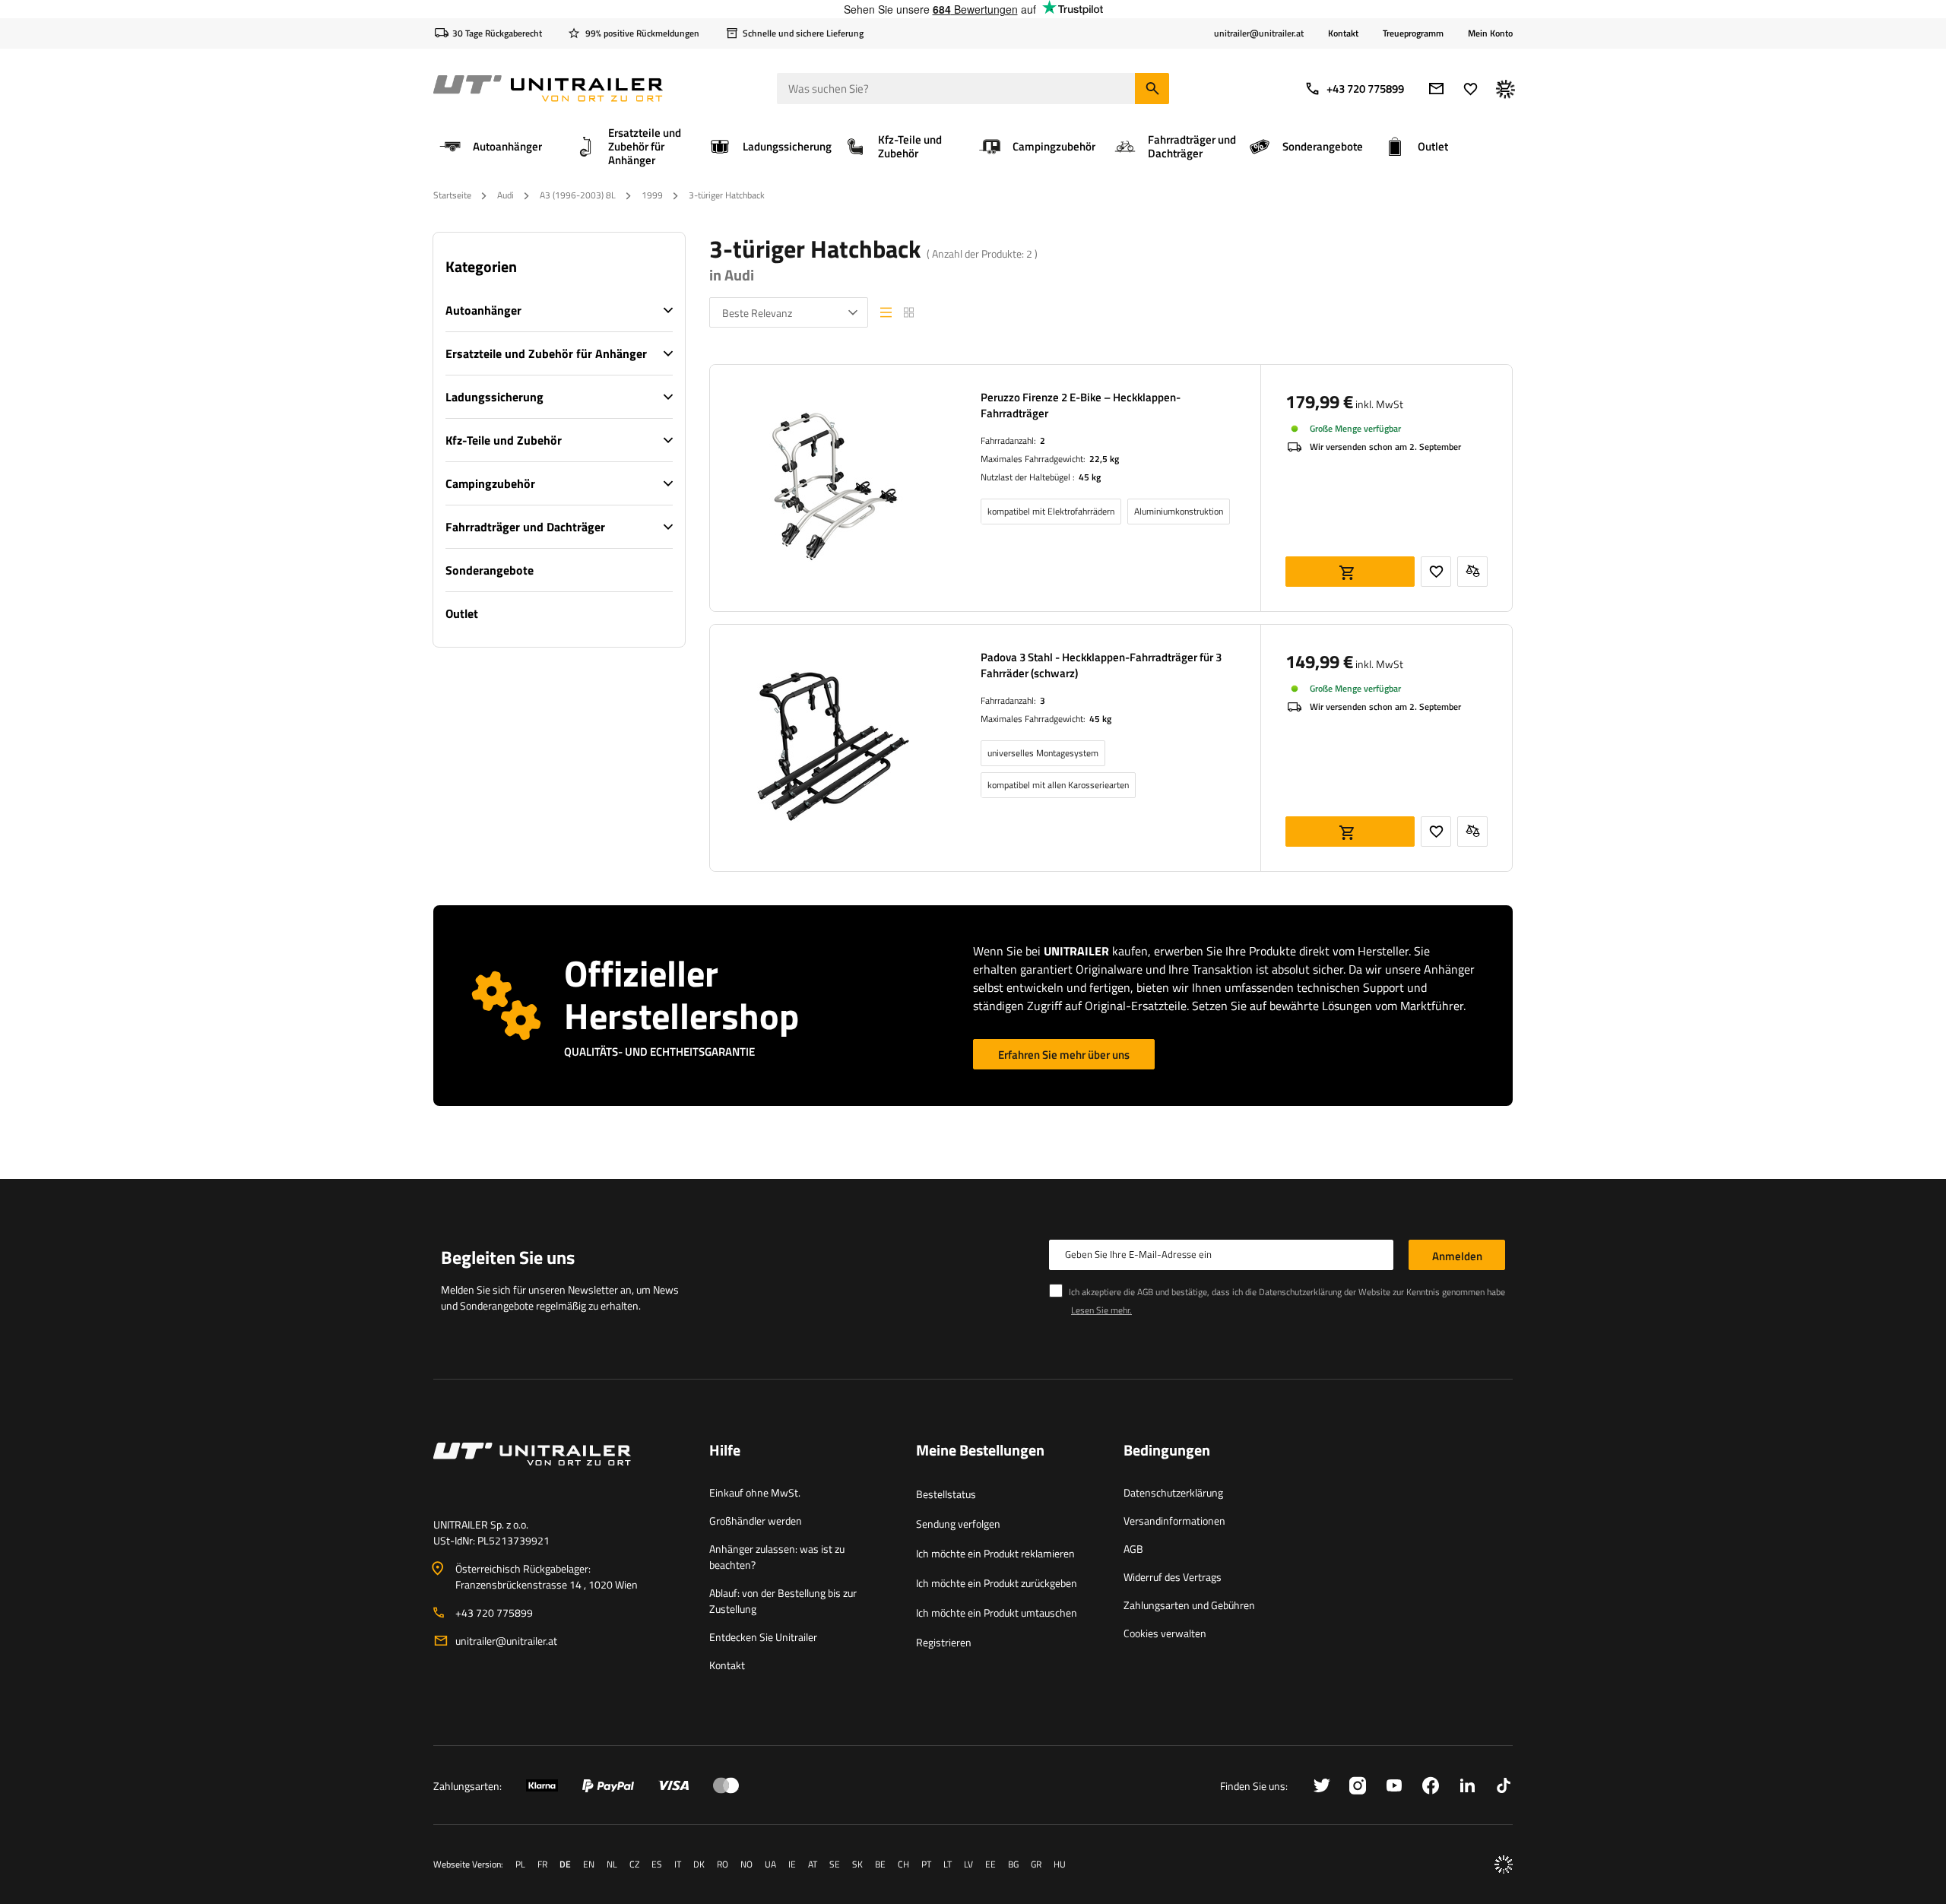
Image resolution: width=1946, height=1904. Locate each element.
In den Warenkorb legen (1350, 572)
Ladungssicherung (494, 397)
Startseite (452, 195)
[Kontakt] (559, 1472)
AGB (1133, 1549)
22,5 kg (1104, 459)
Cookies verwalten (1165, 1633)
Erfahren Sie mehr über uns (1064, 1055)
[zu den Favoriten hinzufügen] (1436, 572)
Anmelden (1457, 1256)
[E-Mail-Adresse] (1436, 89)
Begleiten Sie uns (508, 1257)
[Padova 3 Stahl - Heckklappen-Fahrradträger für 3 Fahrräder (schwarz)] (833, 748)
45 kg (1090, 477)
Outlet (462, 613)
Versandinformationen (1174, 1521)
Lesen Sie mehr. (1101, 1310)
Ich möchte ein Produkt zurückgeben (997, 1583)
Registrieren (944, 1642)
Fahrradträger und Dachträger (525, 527)
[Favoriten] (1471, 89)
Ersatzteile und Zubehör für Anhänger (546, 353)
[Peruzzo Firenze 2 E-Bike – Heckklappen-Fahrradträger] (833, 488)
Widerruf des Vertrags (1173, 1577)
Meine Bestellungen (980, 1451)
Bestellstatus (946, 1494)
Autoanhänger (483, 310)
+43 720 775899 (1365, 89)
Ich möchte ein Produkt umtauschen (997, 1613)
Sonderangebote (490, 570)
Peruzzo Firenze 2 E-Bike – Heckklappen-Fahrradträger (1081, 405)
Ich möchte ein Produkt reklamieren (995, 1553)
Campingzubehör (490, 483)
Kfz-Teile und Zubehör (504, 440)
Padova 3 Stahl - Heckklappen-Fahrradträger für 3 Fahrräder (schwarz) (1101, 665)
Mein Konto (1490, 33)
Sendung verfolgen (958, 1524)
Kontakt (1343, 33)
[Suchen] (1152, 89)
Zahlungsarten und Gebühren (1189, 1605)
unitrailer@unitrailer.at (506, 1641)
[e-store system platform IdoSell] (1504, 1864)
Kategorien (481, 267)
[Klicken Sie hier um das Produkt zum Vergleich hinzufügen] (1472, 572)
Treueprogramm (1413, 33)
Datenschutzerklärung (1173, 1492)
